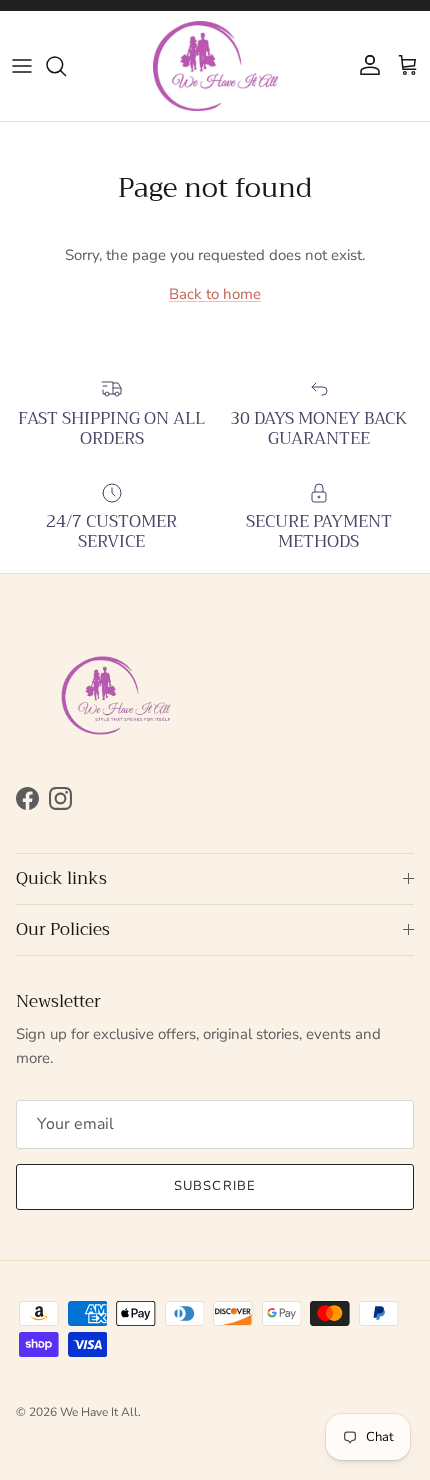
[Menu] (22, 66)
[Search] (66, 66)
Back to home (215, 294)
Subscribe (214, 1186)
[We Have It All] (215, 66)
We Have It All (99, 1412)
